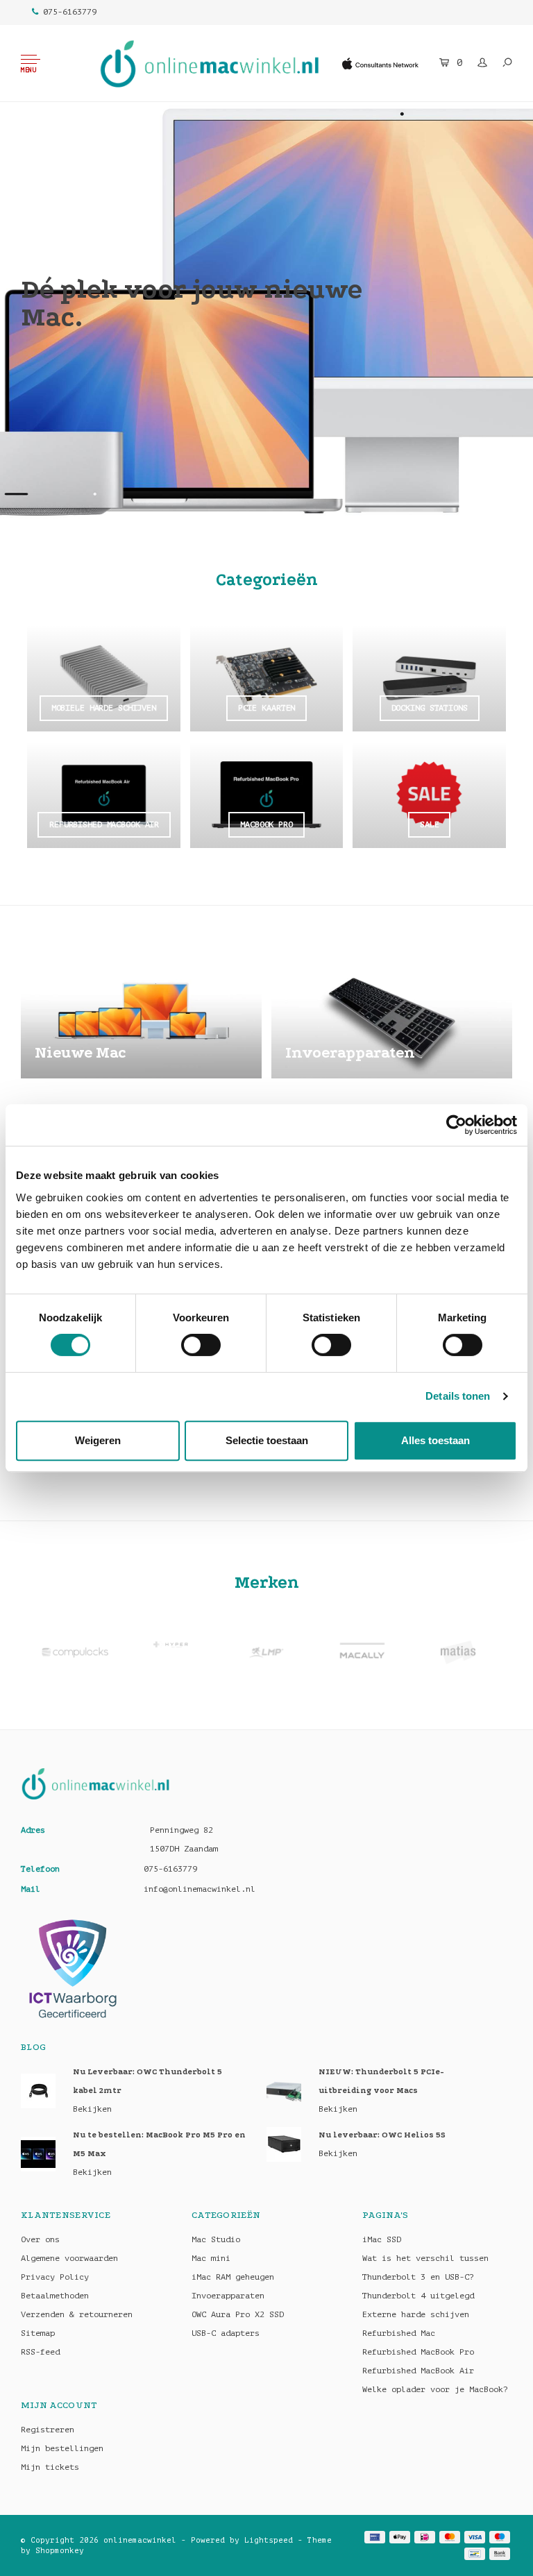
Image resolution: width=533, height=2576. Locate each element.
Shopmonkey (60, 2551)
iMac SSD (382, 2239)
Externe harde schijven (416, 2314)
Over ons (40, 2239)
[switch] (201, 1345)
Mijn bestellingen (62, 2448)
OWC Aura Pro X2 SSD (238, 2314)
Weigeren (98, 1440)
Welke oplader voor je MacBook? (435, 2389)
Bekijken (92, 2109)
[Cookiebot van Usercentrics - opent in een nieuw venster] (456, 1125)
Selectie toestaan (267, 1440)
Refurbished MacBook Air (418, 2371)
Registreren (48, 2430)
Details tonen (458, 1396)
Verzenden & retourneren (77, 2314)
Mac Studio (216, 2239)
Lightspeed (269, 2540)
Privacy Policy (55, 2277)
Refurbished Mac (399, 2333)
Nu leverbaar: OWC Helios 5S (382, 2135)
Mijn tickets (50, 2467)
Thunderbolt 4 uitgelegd (418, 2296)
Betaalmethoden (55, 2296)
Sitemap (38, 2333)
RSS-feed (40, 2352)
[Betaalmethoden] (375, 2537)
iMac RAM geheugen (233, 2277)
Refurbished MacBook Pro (418, 2352)
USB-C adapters (226, 2333)
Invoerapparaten (228, 2296)
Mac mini (211, 2258)
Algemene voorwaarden (69, 2258)
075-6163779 (70, 12)
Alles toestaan (435, 1440)
